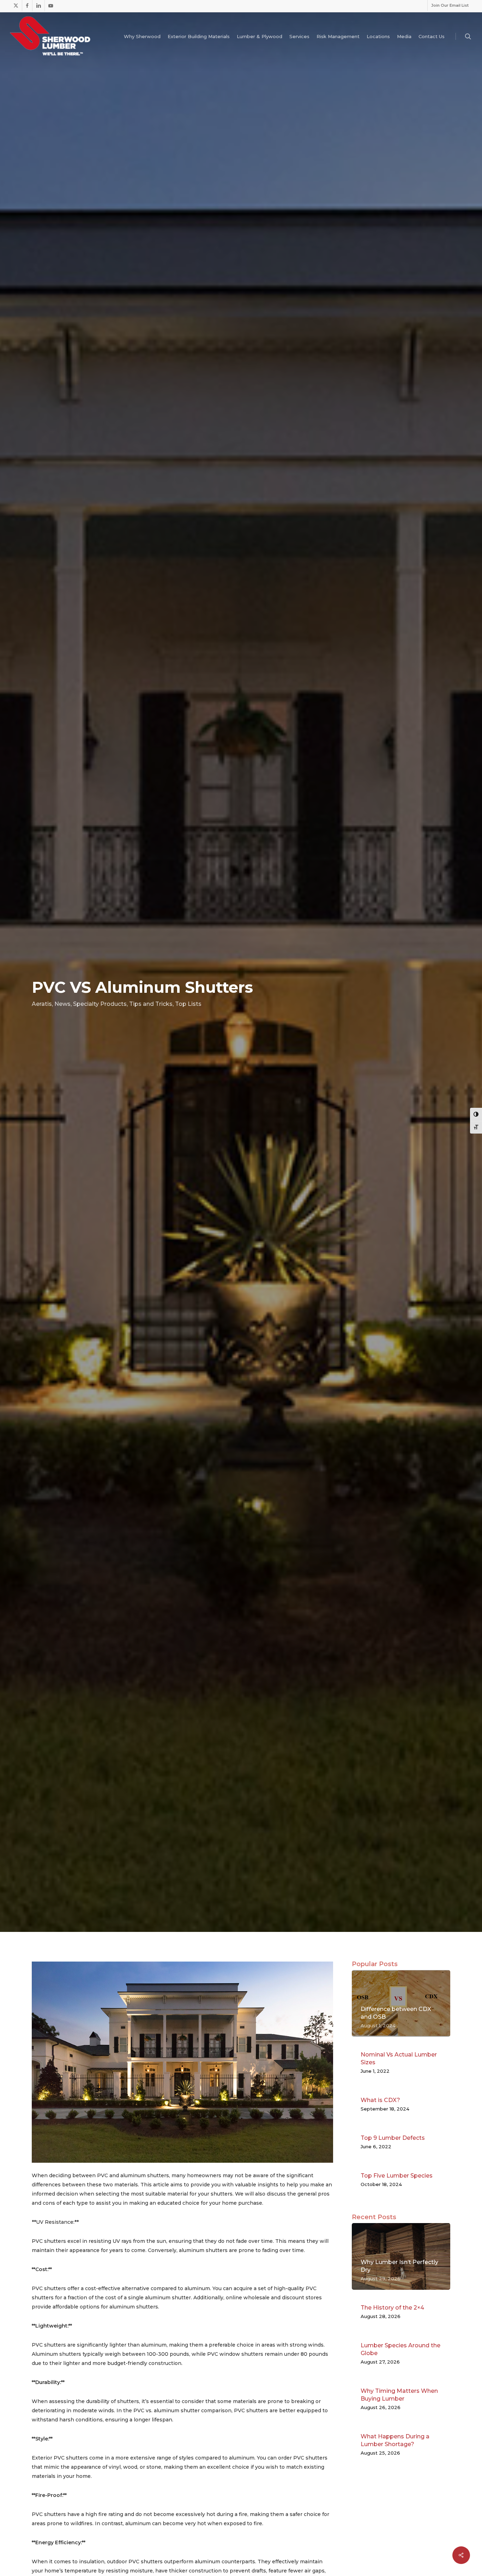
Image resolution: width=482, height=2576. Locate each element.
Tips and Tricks (151, 1004)
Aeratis (42, 1004)
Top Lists (188, 1004)
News (62, 1004)
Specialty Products (100, 1004)
